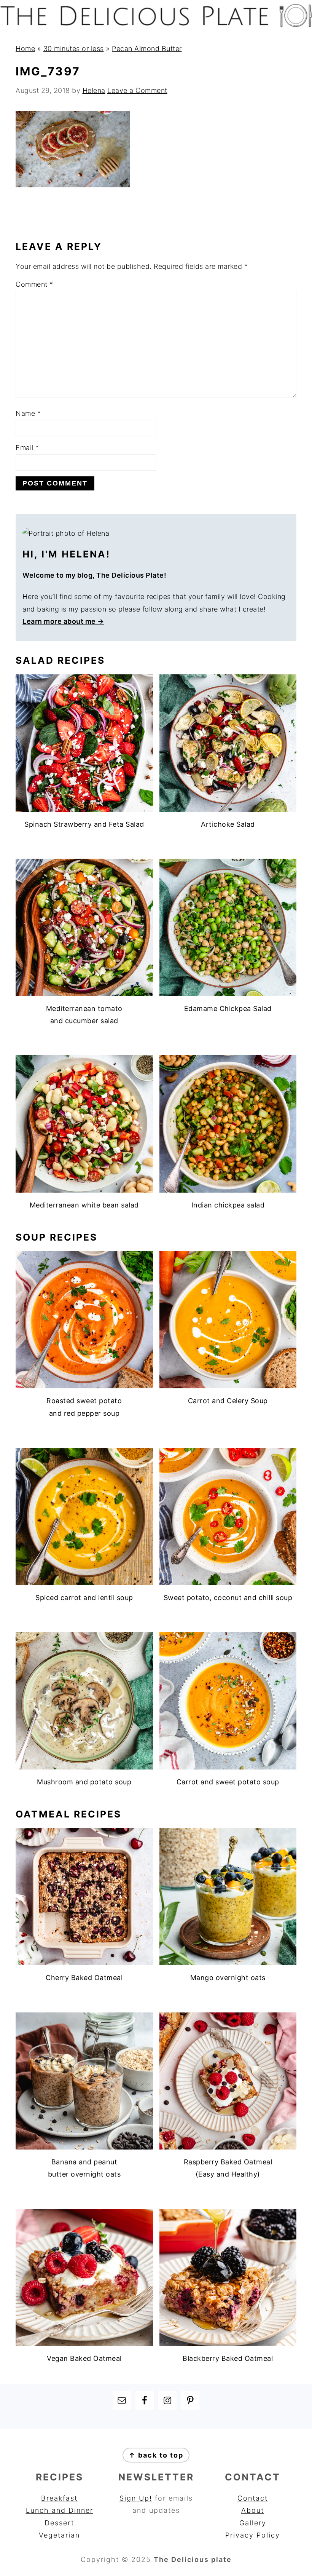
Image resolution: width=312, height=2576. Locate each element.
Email (27, 448)
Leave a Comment (137, 90)
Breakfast (59, 2498)
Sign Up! (136, 2498)
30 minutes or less (74, 49)
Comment (34, 284)
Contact (253, 2498)
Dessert (59, 2523)
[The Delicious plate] (156, 25)
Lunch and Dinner (60, 2510)
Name (28, 413)
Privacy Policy (253, 2535)
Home (25, 49)
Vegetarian (59, 2535)
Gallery (253, 2523)
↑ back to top (156, 2455)
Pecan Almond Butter (147, 49)
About (253, 2510)
